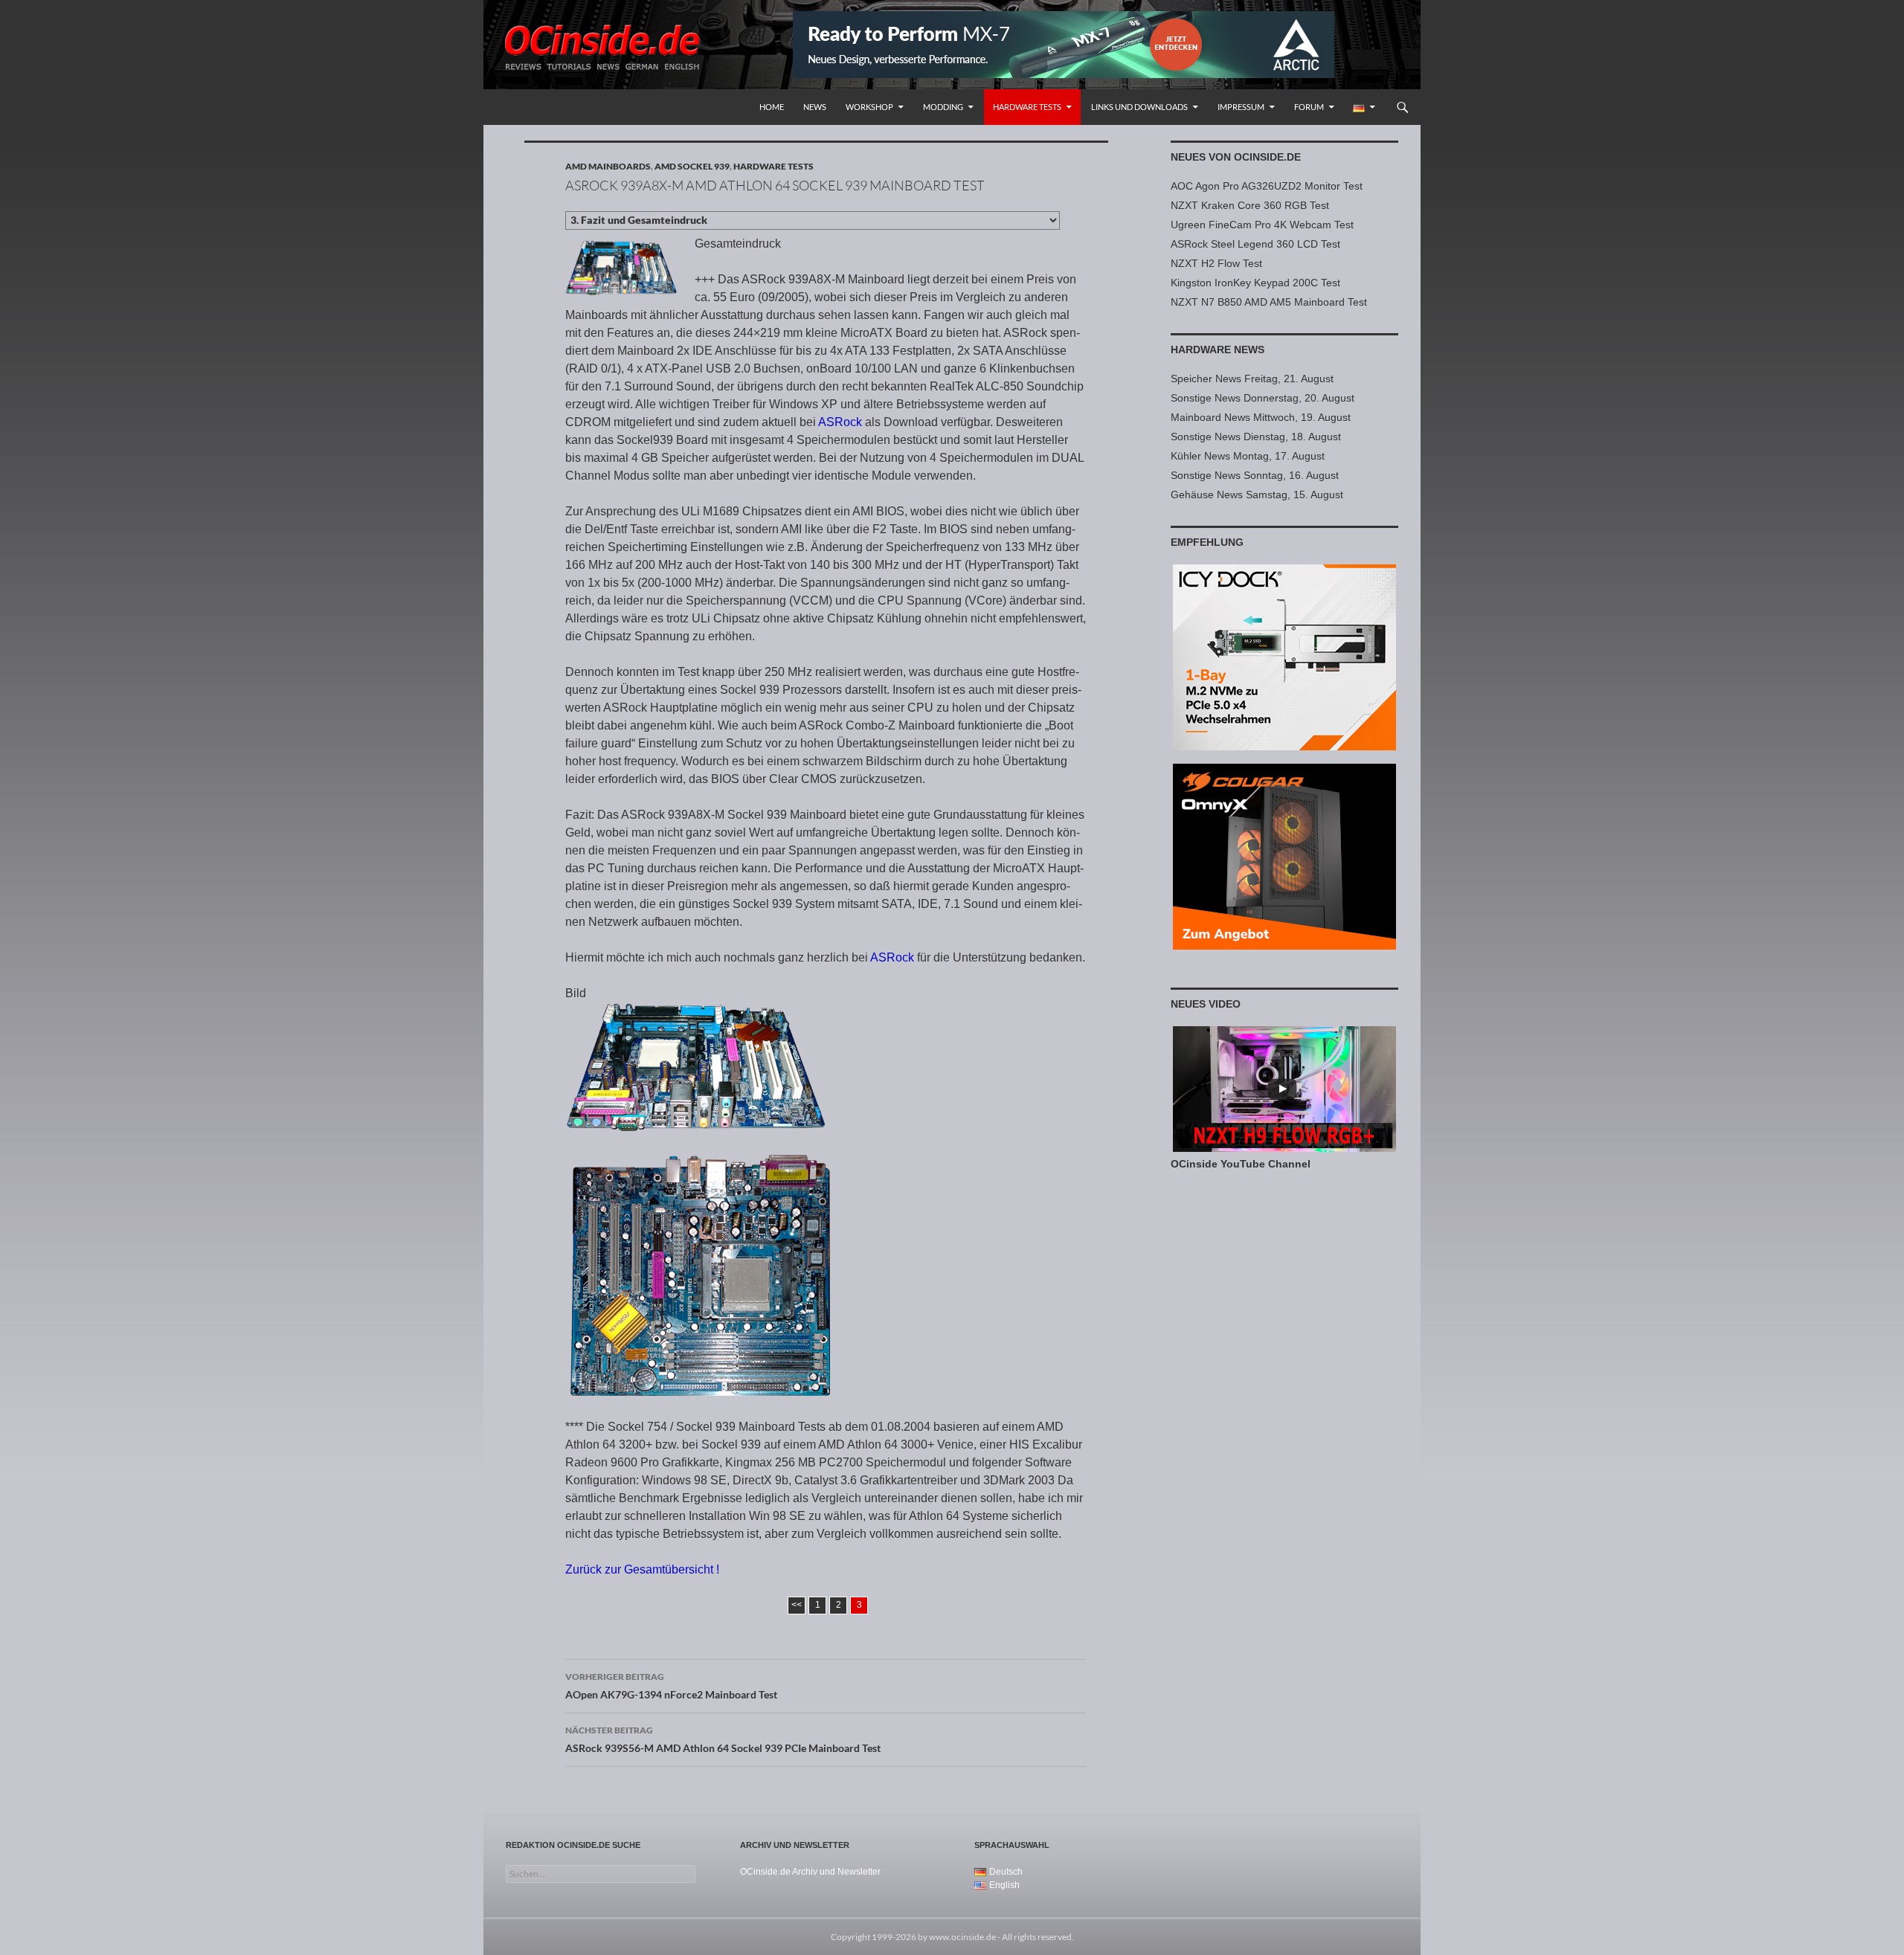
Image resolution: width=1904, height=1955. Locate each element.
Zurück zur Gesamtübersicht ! (642, 1569)
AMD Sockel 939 (692, 166)
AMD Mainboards (608, 166)
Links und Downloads (1139, 107)
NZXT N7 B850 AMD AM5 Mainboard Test (1269, 302)
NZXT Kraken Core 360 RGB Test (1250, 205)
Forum (1309, 107)
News (815, 107)
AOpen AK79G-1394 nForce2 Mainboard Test (671, 1686)
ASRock (840, 422)
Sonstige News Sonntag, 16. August (1255, 475)
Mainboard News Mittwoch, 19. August (1261, 417)
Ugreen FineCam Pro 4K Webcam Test (1262, 225)
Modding (943, 107)
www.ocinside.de (962, 1937)
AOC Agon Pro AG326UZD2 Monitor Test (1267, 186)
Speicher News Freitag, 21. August (1252, 379)
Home (772, 107)
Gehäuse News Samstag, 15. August (1257, 495)
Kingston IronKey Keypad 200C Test (1255, 283)
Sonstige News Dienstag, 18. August (1256, 437)
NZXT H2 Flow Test (1216, 263)
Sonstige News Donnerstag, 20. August (1263, 398)
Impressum (1241, 107)
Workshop (869, 107)
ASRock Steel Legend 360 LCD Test (1255, 244)
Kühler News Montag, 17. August (1248, 456)
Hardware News (1218, 350)
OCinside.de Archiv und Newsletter (810, 1872)
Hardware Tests (1027, 107)
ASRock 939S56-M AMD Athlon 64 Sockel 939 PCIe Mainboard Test (723, 1739)
